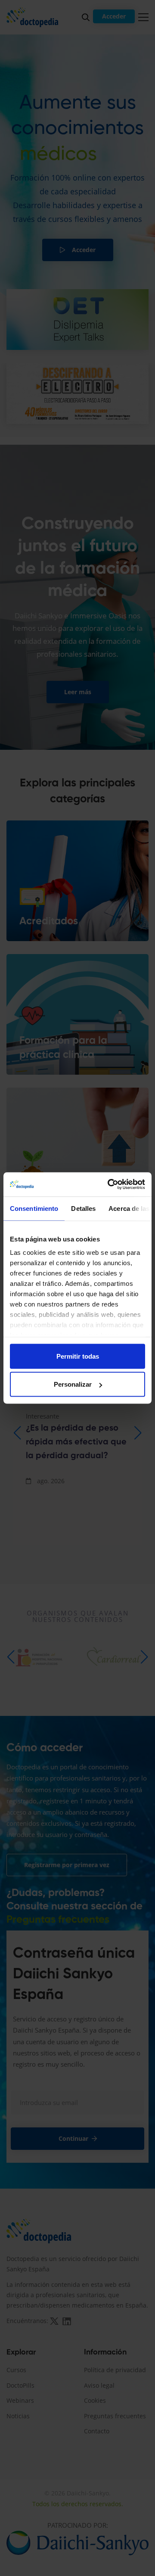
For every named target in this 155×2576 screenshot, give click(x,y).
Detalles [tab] (83, 1208)
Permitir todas (78, 1356)
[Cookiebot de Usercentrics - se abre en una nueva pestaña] (109, 1185)
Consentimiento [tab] (34, 1208)
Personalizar (73, 1384)
